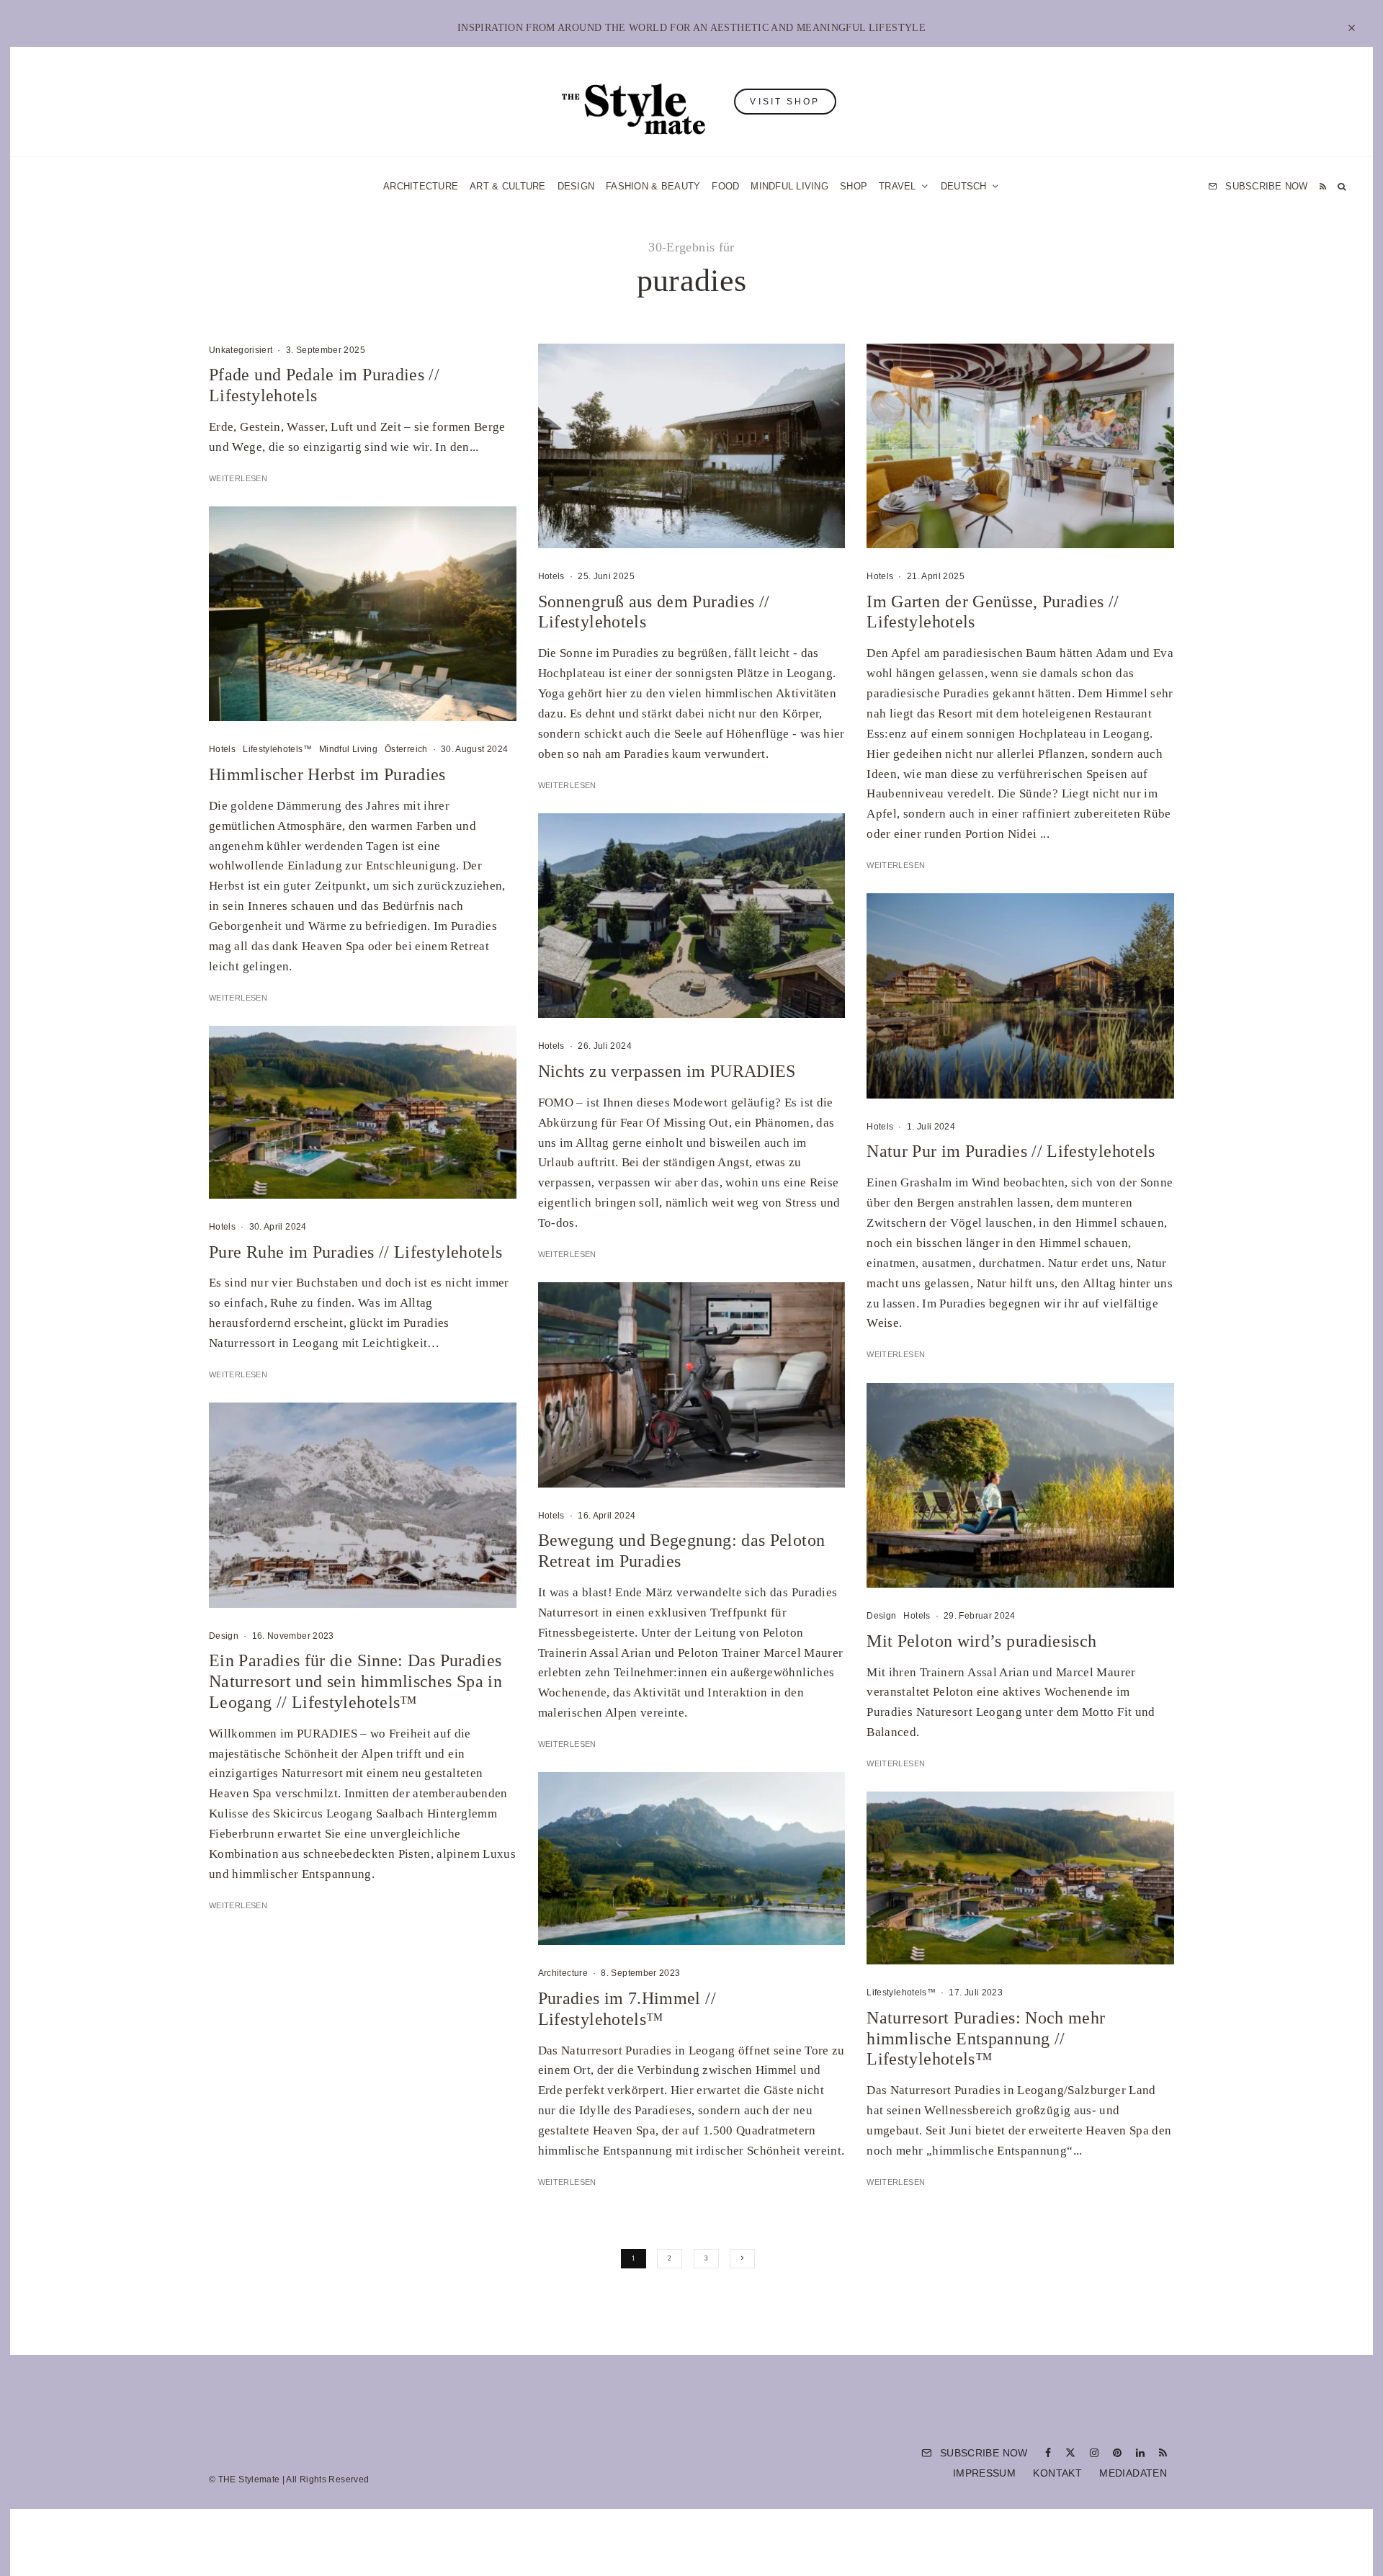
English (837, 1457)
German (838, 1429)
